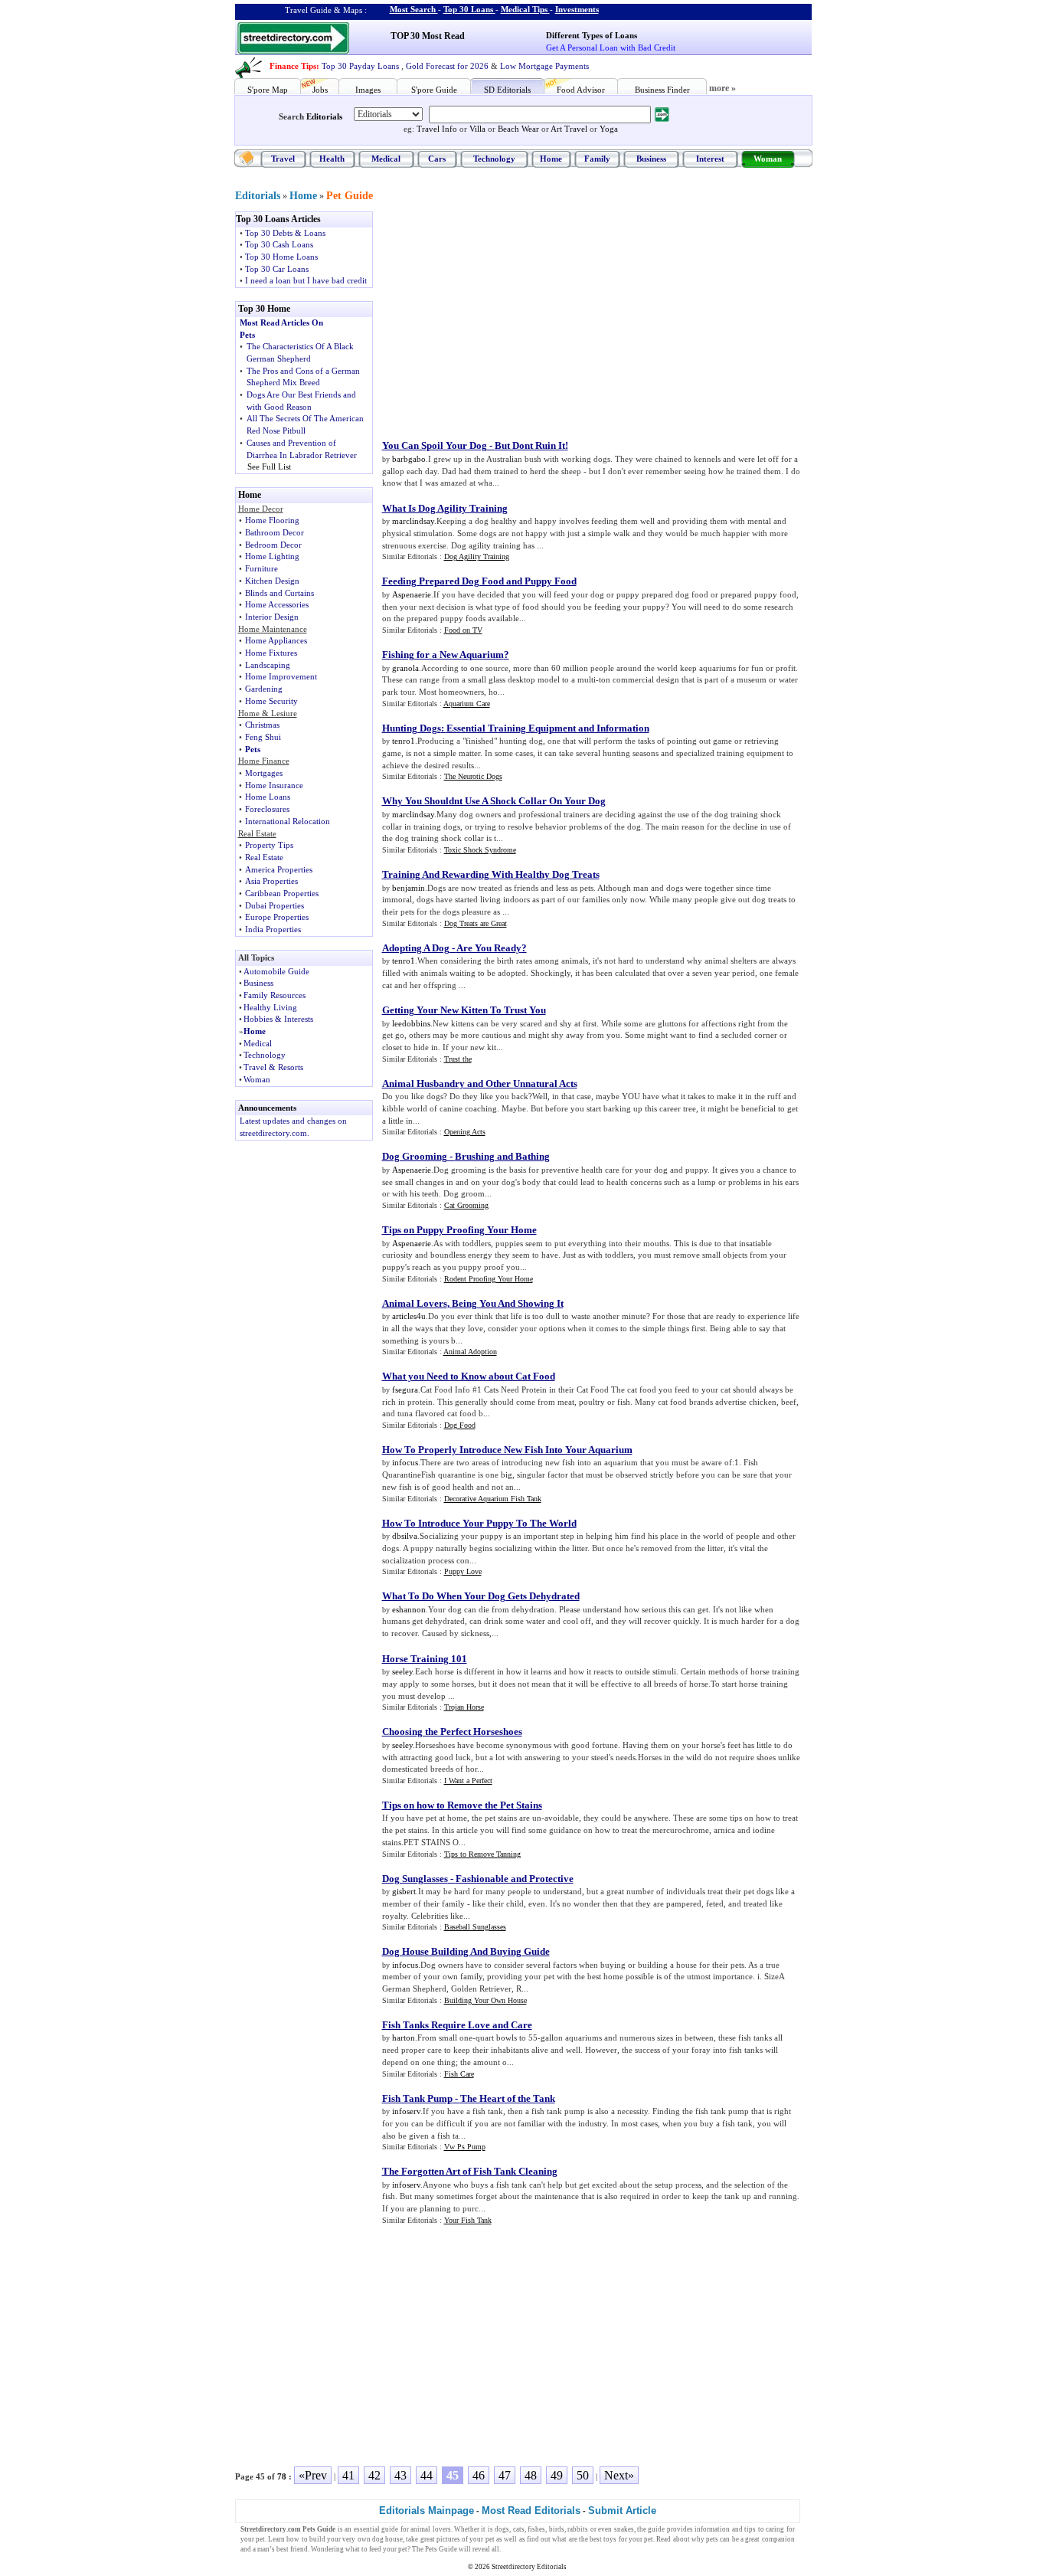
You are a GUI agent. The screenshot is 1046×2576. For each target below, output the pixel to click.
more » (722, 88)
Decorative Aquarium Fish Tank (493, 1499)
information (712, 2529)
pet (490, 2539)
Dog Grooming (415, 1156)
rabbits (578, 2529)
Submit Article (622, 2511)
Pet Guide (350, 196)
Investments (577, 9)
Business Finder (662, 90)
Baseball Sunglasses (475, 1927)
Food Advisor (581, 90)
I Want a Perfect (468, 1781)
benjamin (409, 888)
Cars (437, 159)
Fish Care (459, 2074)
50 (583, 2475)
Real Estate (264, 857)
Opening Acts (465, 1132)
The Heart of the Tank (508, 2098)
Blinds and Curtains (279, 593)
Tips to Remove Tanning (482, 1854)
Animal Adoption (470, 1352)
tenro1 (404, 741)
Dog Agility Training (477, 556)
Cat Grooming (466, 1205)
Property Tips (269, 845)
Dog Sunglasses (415, 1879)
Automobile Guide (276, 971)
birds (557, 2529)
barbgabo (409, 459)
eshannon (409, 1609)
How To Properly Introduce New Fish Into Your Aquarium (507, 1450)
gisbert (404, 1891)
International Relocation (288, 821)
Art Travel (569, 129)
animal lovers (430, 2529)
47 (505, 2475)
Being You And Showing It (508, 1303)
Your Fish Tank (468, 2220)
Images (368, 90)
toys (610, 2539)
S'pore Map (268, 90)
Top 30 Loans (468, 9)
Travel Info (437, 129)
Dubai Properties (275, 905)
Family (597, 159)
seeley (402, 1671)
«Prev (313, 2475)
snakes (624, 2529)
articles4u (409, 1316)
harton (404, 2038)
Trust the (458, 1059)
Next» (619, 2475)
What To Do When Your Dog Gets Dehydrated (481, 1596)
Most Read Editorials (531, 2511)
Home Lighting (272, 556)
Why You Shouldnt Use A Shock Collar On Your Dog (494, 801)
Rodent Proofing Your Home (489, 1279)
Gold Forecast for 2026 (447, 66)
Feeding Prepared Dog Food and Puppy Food (479, 581)
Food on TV (463, 630)
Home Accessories (277, 604)
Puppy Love (463, 1571)
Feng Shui (263, 737)
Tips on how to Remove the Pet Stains (462, 1805)
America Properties (279, 869)
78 (282, 2476)
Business (651, 159)
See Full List (269, 466)
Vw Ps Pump (465, 2147)
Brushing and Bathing (502, 1156)
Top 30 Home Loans (281, 257)
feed (375, 2549)
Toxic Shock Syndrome (480, 850)
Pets (253, 749)
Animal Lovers (415, 1303)
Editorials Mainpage (427, 2511)
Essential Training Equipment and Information (548, 728)
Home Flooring (272, 520)
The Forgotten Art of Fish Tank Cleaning (470, 2171)
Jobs (320, 90)
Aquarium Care (467, 704)
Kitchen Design (272, 581)
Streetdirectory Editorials (529, 2567)
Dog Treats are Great (476, 923)
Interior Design (272, 617)
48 (531, 2475)
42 (374, 2475)
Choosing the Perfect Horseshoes (452, 1732)
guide (390, 2529)
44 (427, 2475)
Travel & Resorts (273, 1067)
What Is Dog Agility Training (445, 508)
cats (519, 2529)
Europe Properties (277, 917)
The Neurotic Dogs (473, 776)
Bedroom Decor (273, 545)
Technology (494, 159)
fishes (536, 2529)
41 (348, 2475)
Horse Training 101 (425, 1659)
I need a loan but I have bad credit (306, 280)
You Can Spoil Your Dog (435, 445)
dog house (387, 2539)
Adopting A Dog (416, 948)
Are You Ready (489, 948)
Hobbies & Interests (278, 1019)
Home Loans (268, 797)
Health (332, 159)
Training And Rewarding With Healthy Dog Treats (491, 874)
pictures (448, 2539)
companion (778, 2539)
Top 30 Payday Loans (360, 66)
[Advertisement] (508, 319)
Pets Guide (441, 2549)
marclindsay (413, 521)
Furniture (261, 568)
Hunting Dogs (412, 728)
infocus (405, 1462)
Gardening (264, 689)
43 (400, 2475)
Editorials (324, 116)
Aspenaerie (412, 594)
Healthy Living (270, 1007)
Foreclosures (267, 809)
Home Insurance (274, 785)
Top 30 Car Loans (277, 269)
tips (750, 2529)
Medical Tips (524, 9)
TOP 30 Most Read (428, 36)
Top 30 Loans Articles (278, 219)
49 (557, 2475)
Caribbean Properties (282, 893)
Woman (768, 159)
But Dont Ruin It (530, 445)
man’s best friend (283, 2549)
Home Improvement (281, 676)
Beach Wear (518, 129)
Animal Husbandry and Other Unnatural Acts (480, 1083)
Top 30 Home (264, 309)
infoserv (406, 2111)
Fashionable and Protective (515, 1879)
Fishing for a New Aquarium (443, 655)
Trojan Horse (464, 1707)
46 (479, 2475)
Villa (477, 129)
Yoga (609, 129)
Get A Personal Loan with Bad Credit (611, 47)
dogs (502, 2529)
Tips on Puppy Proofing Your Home (459, 1230)
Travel (283, 159)
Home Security (271, 701)
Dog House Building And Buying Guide (466, 1951)
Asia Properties (271, 881)
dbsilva (405, 1536)
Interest (710, 159)
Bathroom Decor (275, 532)
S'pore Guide (434, 90)
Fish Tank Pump (417, 2098)
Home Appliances (276, 640)
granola (405, 668)
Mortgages (264, 773)
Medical (386, 159)
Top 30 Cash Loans (279, 244)
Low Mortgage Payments (544, 66)
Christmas (262, 725)
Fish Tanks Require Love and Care (457, 2025)
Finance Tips (293, 66)
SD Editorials (507, 90)
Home (551, 159)
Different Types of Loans (592, 35)
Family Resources (275, 995)
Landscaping (268, 665)
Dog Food (460, 1425)
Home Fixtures (271, 653)
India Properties (273, 929)
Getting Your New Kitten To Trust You (464, 1010)
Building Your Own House (485, 2000)
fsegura (405, 1389)
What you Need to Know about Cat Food (469, 1376)
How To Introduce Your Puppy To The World (479, 1523)
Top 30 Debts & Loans (285, 233)
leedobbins (411, 1023)
